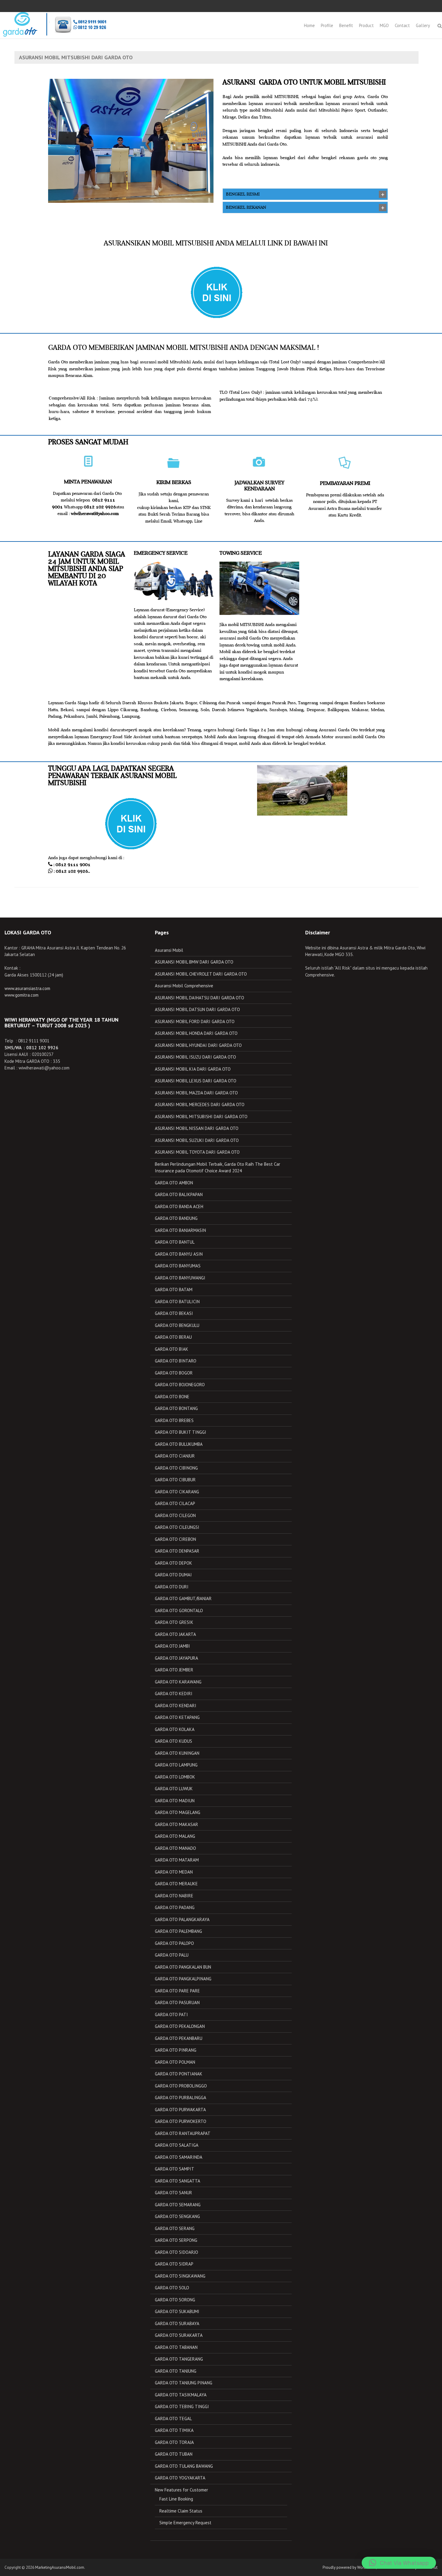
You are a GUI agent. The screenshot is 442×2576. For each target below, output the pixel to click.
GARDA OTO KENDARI (176, 1706)
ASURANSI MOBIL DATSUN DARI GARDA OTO (197, 1009)
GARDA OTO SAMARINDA (179, 2157)
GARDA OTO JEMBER (174, 1670)
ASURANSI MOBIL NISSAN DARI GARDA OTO (197, 1128)
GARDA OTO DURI (172, 1587)
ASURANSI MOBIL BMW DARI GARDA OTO (194, 962)
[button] (399, 2563)
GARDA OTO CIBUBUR (175, 1480)
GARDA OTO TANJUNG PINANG (184, 2383)
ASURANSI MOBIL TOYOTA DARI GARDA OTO (197, 1152)
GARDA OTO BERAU (173, 1337)
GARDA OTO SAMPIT (175, 2169)
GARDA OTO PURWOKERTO (181, 2121)
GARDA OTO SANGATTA (178, 2181)
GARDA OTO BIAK (172, 1349)
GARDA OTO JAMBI (172, 1646)
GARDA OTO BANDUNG (176, 1218)
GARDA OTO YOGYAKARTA (180, 2478)
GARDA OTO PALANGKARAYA (182, 1919)
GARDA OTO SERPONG (176, 2240)
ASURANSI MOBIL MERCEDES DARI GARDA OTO (200, 1104)
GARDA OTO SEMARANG (178, 2205)
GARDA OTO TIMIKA (174, 2430)
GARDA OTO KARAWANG (178, 1682)
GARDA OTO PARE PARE (177, 1991)
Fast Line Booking (176, 2499)
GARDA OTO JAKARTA (175, 1634)
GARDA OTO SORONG (175, 2300)
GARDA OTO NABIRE (174, 1896)
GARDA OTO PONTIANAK (179, 2074)
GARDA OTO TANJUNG (176, 2371)
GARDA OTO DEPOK (173, 1563)
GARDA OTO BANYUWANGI (180, 1278)
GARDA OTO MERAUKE (176, 1884)
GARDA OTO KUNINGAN (177, 1753)
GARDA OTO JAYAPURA (176, 1658)
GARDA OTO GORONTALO (179, 1610)
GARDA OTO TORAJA (174, 2442)
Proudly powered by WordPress (349, 2567)
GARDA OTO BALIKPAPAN (179, 1194)
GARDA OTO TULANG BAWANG (184, 2466)
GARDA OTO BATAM (174, 1290)
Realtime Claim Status (181, 2511)
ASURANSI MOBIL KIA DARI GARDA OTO (193, 1069)
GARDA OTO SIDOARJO (176, 2252)
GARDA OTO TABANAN (176, 2347)
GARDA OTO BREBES (174, 1420)
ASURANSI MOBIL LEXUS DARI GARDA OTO (196, 1081)
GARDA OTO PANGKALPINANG (183, 1979)
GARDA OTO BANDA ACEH (179, 1206)
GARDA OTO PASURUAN (177, 2002)
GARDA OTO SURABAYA (177, 2323)
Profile (327, 25)
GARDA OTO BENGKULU (177, 1325)
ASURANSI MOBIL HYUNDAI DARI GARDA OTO (198, 1045)
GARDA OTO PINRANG (176, 2050)
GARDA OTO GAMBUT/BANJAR (183, 1598)
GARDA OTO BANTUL (175, 1242)
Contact (402, 25)
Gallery (423, 25)
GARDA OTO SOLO (172, 2288)
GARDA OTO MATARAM (177, 1860)
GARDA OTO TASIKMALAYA (181, 2395)
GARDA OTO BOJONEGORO (180, 1385)
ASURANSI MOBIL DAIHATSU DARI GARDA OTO (200, 998)
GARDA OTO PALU (172, 1955)
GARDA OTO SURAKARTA (179, 2335)
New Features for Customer (181, 2490)
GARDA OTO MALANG (175, 1836)
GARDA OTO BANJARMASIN (180, 1230)
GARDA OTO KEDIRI (174, 1694)
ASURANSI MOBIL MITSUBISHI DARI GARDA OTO (201, 1117)
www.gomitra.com (21, 995)
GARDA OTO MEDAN (174, 1872)
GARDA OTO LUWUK (174, 1789)
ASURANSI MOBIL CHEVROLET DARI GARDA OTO (201, 974)
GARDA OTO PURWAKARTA (180, 2110)
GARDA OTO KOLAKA (175, 1729)
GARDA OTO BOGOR (174, 1373)
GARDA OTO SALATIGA (177, 2145)
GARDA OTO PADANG (175, 1907)
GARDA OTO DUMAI (173, 1575)
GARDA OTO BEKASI (174, 1313)
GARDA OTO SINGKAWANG (180, 2276)
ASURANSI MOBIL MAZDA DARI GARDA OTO (196, 1093)
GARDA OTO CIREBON (175, 1539)
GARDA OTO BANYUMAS (178, 1266)
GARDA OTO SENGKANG (177, 2216)
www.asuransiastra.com (27, 988)
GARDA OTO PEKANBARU (179, 2038)
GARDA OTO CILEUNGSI (177, 1527)
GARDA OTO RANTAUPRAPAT (183, 2133)
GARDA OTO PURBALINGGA (181, 2098)
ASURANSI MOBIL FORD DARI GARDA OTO (195, 1021)
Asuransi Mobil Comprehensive (184, 986)
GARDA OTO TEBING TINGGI (182, 2406)
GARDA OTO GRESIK (174, 1622)
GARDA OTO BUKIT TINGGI (181, 1432)
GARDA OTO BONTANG (176, 1408)
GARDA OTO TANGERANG (179, 2359)
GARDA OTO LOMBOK (175, 1777)
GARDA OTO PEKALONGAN (180, 2026)
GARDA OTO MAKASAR (176, 1824)
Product (366, 25)
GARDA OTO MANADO (175, 1848)
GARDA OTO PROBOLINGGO (181, 2086)
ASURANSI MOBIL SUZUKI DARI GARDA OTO (197, 1140)
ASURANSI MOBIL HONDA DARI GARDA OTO (196, 1033)
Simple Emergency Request (185, 2523)
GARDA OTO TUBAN (174, 2454)
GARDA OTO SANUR (173, 2193)
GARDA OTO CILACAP (175, 1503)
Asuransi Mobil (169, 950)
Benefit (346, 25)
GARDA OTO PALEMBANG (178, 1931)
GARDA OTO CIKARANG (177, 1492)
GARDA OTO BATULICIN (177, 1302)
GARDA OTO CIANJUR (175, 1456)
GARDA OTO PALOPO (174, 1943)
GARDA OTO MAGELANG (178, 1812)
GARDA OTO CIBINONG (176, 1468)
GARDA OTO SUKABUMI (177, 2311)
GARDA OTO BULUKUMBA (179, 1444)
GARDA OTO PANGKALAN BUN (183, 1967)
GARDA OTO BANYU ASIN (179, 1254)
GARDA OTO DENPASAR (177, 1551)
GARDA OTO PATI (171, 2015)
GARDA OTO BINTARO (176, 1361)
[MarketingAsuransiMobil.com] (54, 24)
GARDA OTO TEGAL (173, 2419)
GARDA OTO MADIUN (175, 1801)
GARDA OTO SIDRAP (174, 2264)
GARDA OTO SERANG (175, 2228)
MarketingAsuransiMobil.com (60, 2567)
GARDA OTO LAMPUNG (176, 1765)
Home (309, 25)
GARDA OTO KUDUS (173, 1741)
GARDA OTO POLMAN (175, 2062)
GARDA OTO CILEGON (175, 1515)
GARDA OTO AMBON (174, 1183)
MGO (384, 25)
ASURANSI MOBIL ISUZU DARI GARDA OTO (195, 1057)
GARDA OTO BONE (172, 1397)
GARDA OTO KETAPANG (177, 1717)
